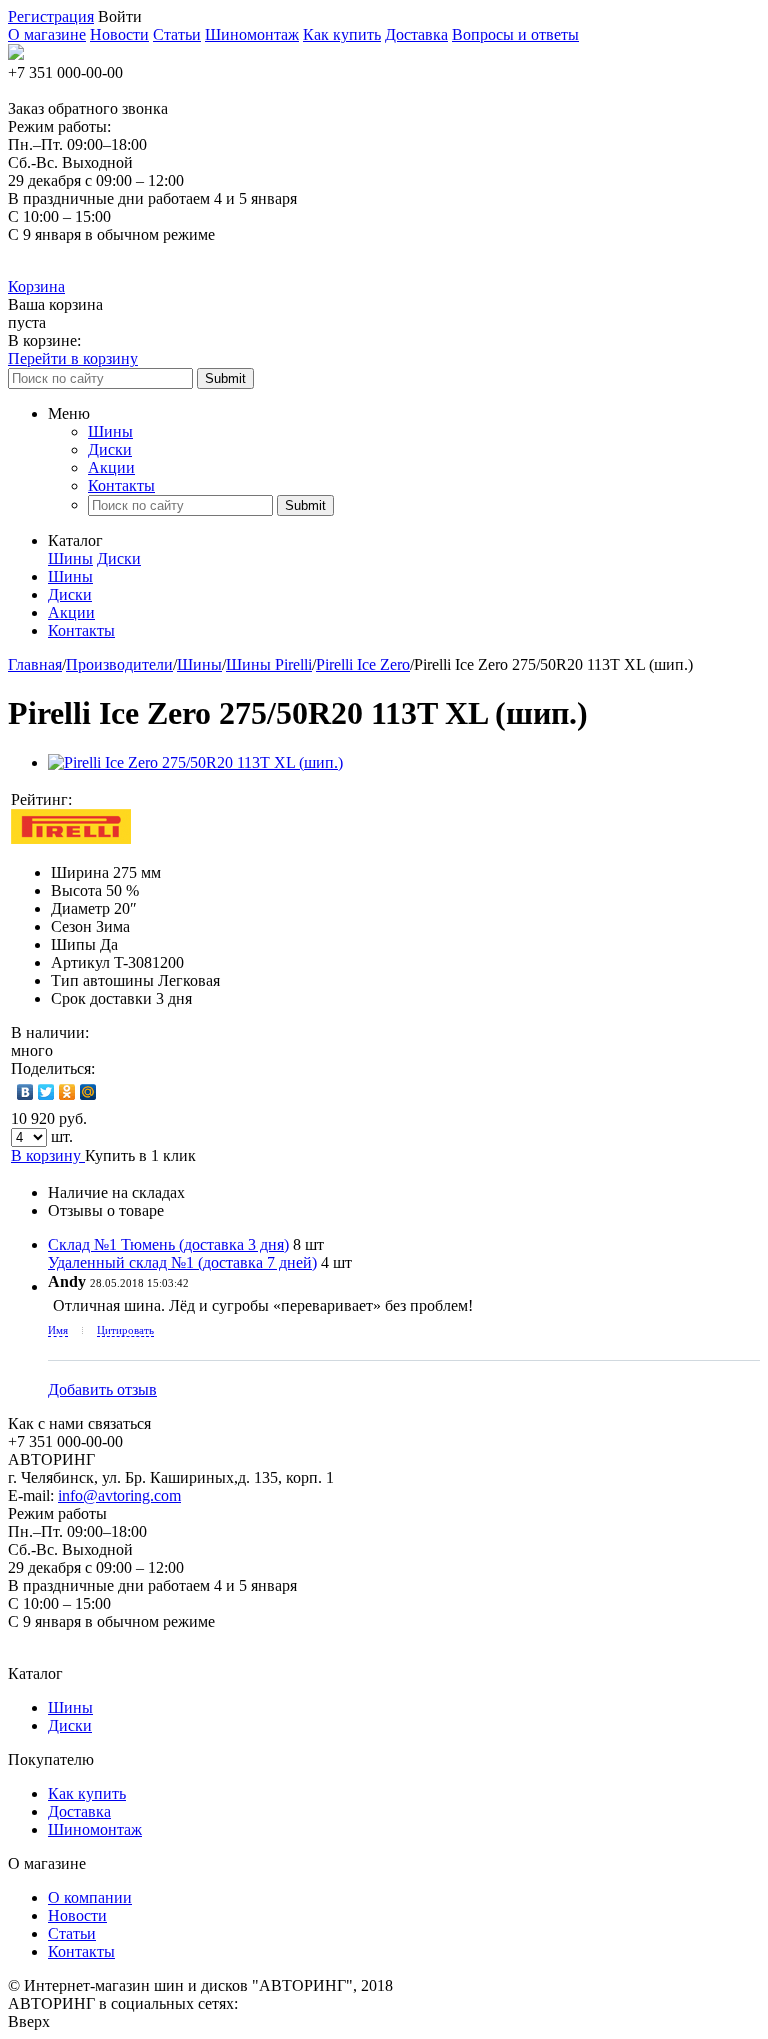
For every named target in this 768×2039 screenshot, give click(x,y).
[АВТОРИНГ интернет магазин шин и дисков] (16, 54)
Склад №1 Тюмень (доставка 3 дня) (168, 1244)
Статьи (177, 34)
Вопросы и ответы (515, 34)
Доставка (416, 34)
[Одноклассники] (67, 1092)
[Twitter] (46, 1092)
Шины (110, 431)
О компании (90, 1897)
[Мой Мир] (88, 1092)
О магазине (47, 34)
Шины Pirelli (269, 664)
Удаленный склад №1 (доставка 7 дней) (182, 1262)
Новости (119, 34)
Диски (110, 449)
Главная (35, 664)
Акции (111, 467)
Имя (58, 1330)
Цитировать (125, 1330)
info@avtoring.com (119, 1495)
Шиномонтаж (252, 34)
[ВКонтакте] (25, 1092)
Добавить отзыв (102, 1389)
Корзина (36, 286)
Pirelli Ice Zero (363, 664)
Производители (119, 664)
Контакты (121, 485)
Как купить (342, 34)
